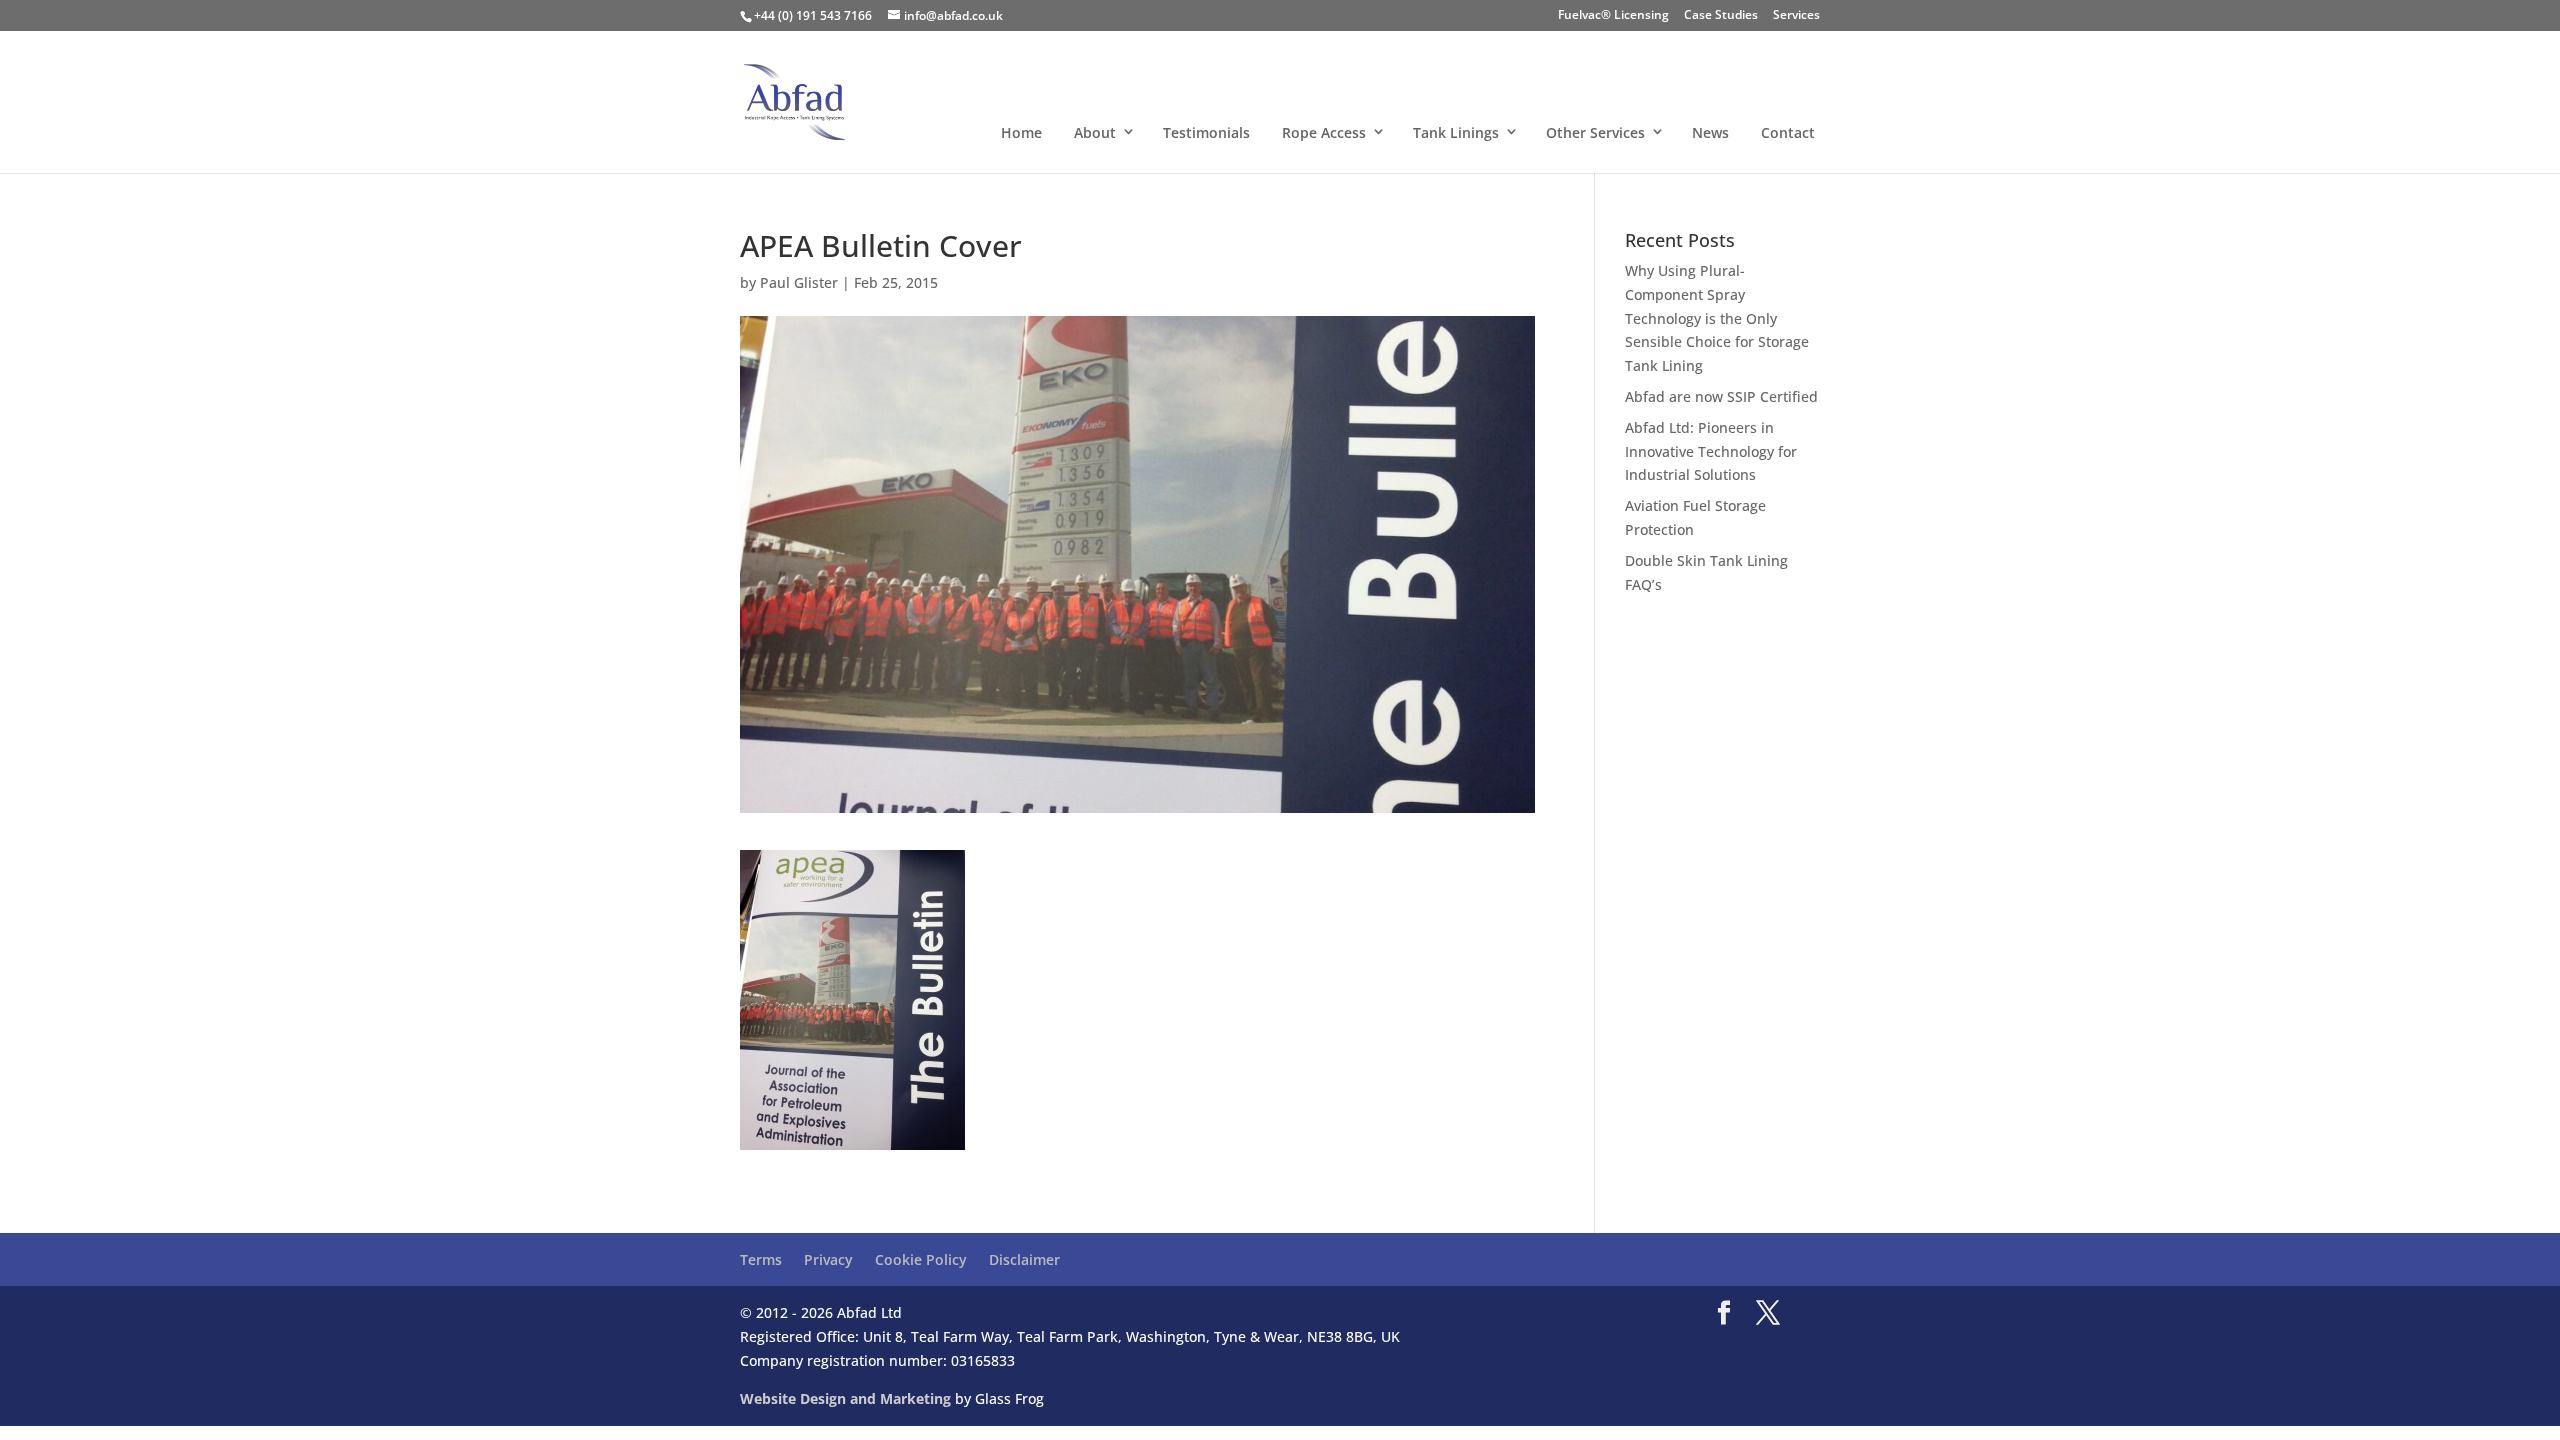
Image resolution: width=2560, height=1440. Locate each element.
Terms (761, 1259)
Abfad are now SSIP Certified (1721, 396)
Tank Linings (1456, 132)
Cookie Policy (921, 1259)
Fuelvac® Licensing (1613, 16)
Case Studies (1721, 16)
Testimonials (1206, 132)
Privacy (828, 1259)
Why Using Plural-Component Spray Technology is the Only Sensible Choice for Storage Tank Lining (1717, 318)
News (1710, 132)
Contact (1788, 132)
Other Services (1595, 132)
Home (1021, 132)
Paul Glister (799, 282)
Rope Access (1324, 132)
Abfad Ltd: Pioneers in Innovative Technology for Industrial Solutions (1711, 451)
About (1095, 132)
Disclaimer (1024, 1259)
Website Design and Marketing (845, 1398)
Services (1796, 16)
